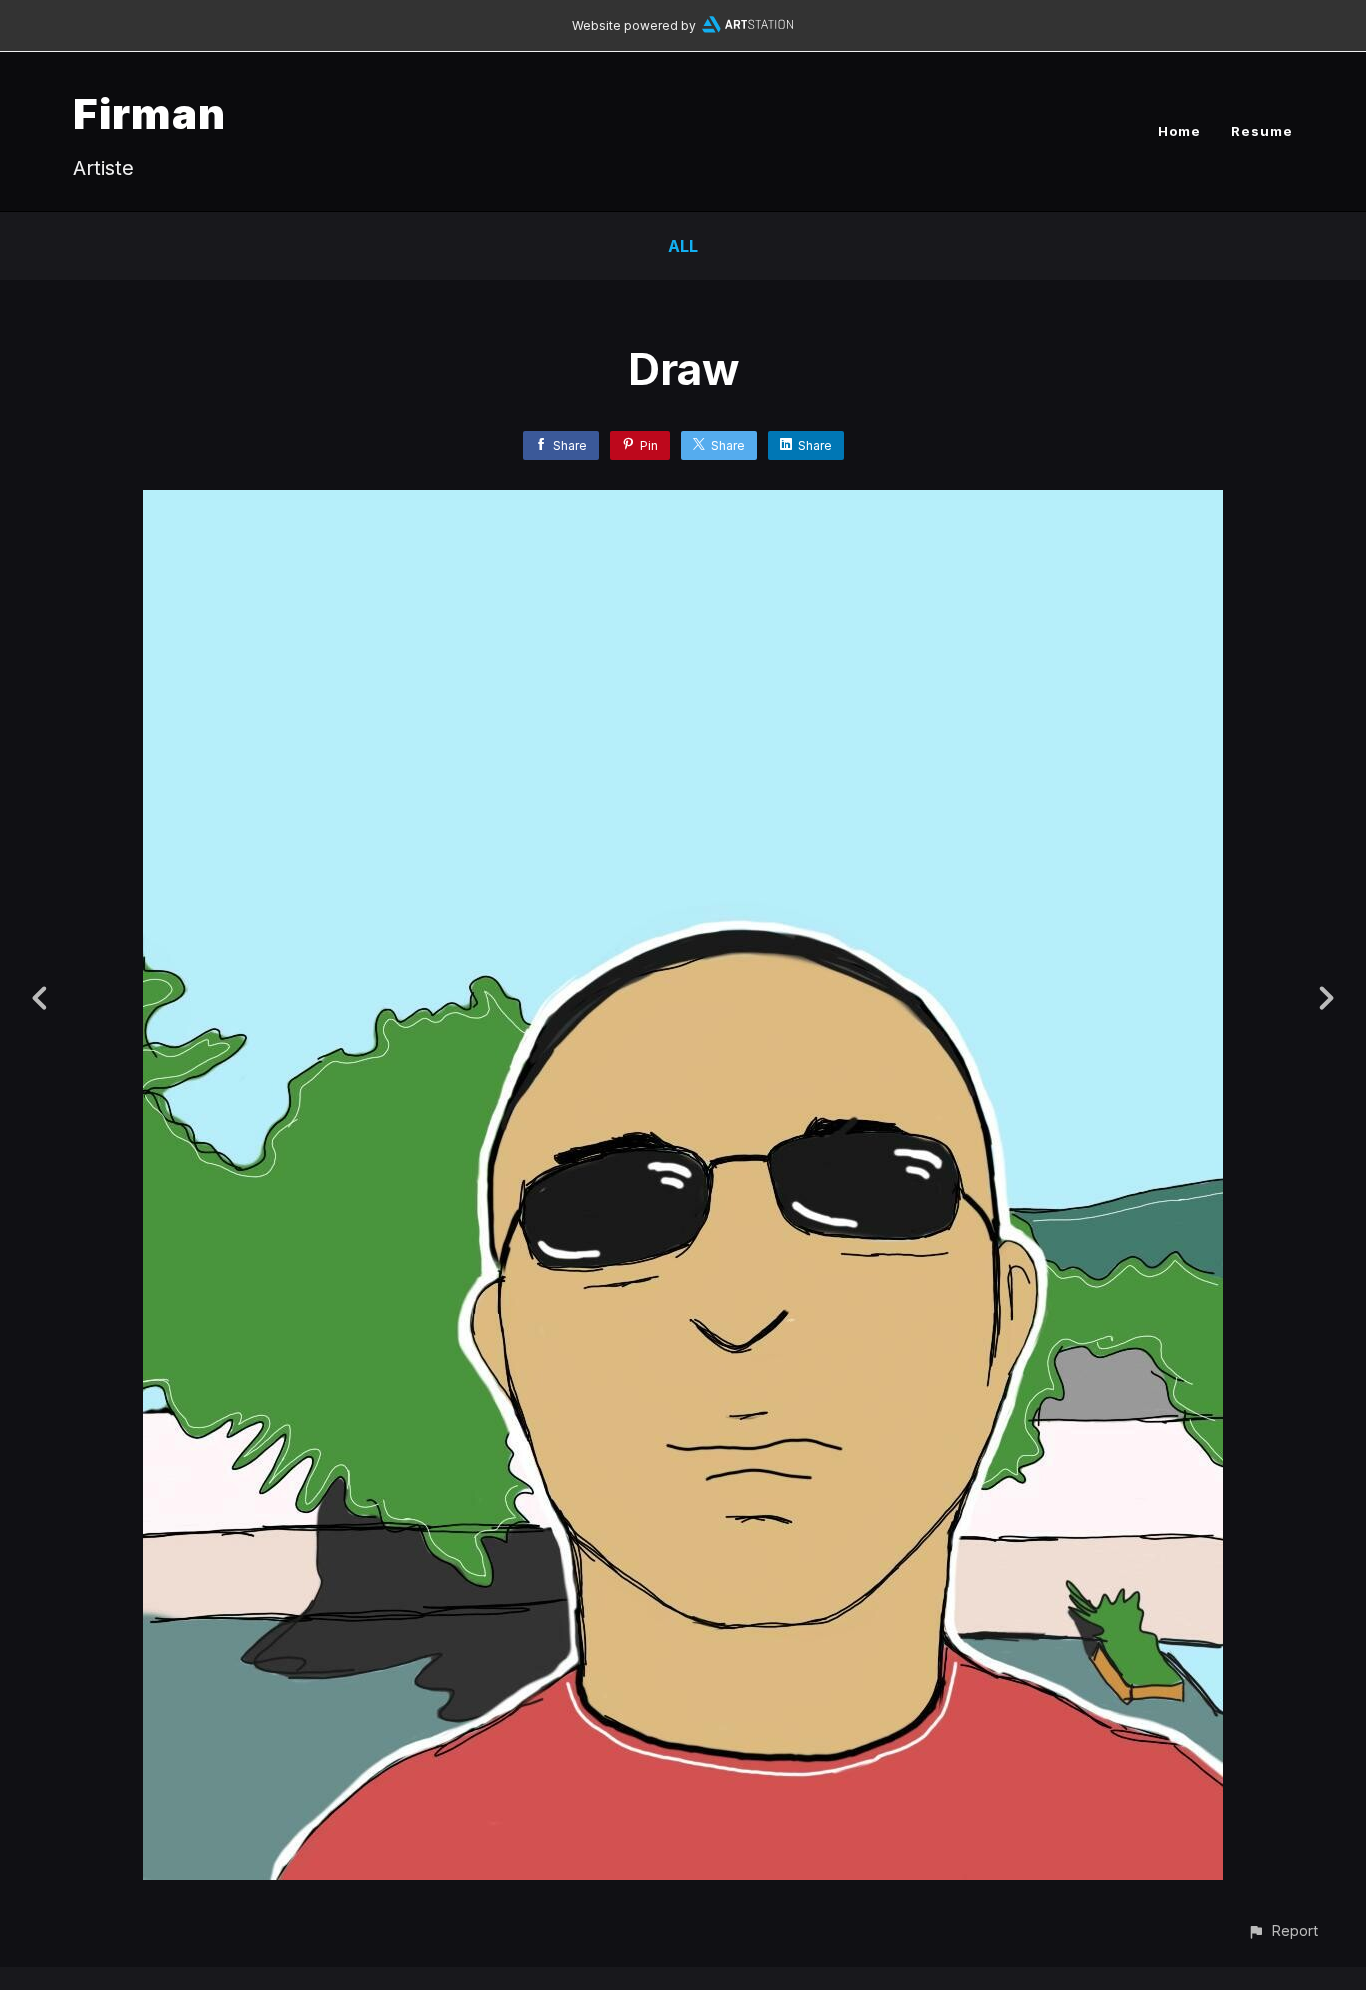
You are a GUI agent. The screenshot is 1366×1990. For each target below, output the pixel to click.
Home (1179, 131)
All (683, 246)
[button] (1282, 1930)
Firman (149, 113)
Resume (1262, 131)
